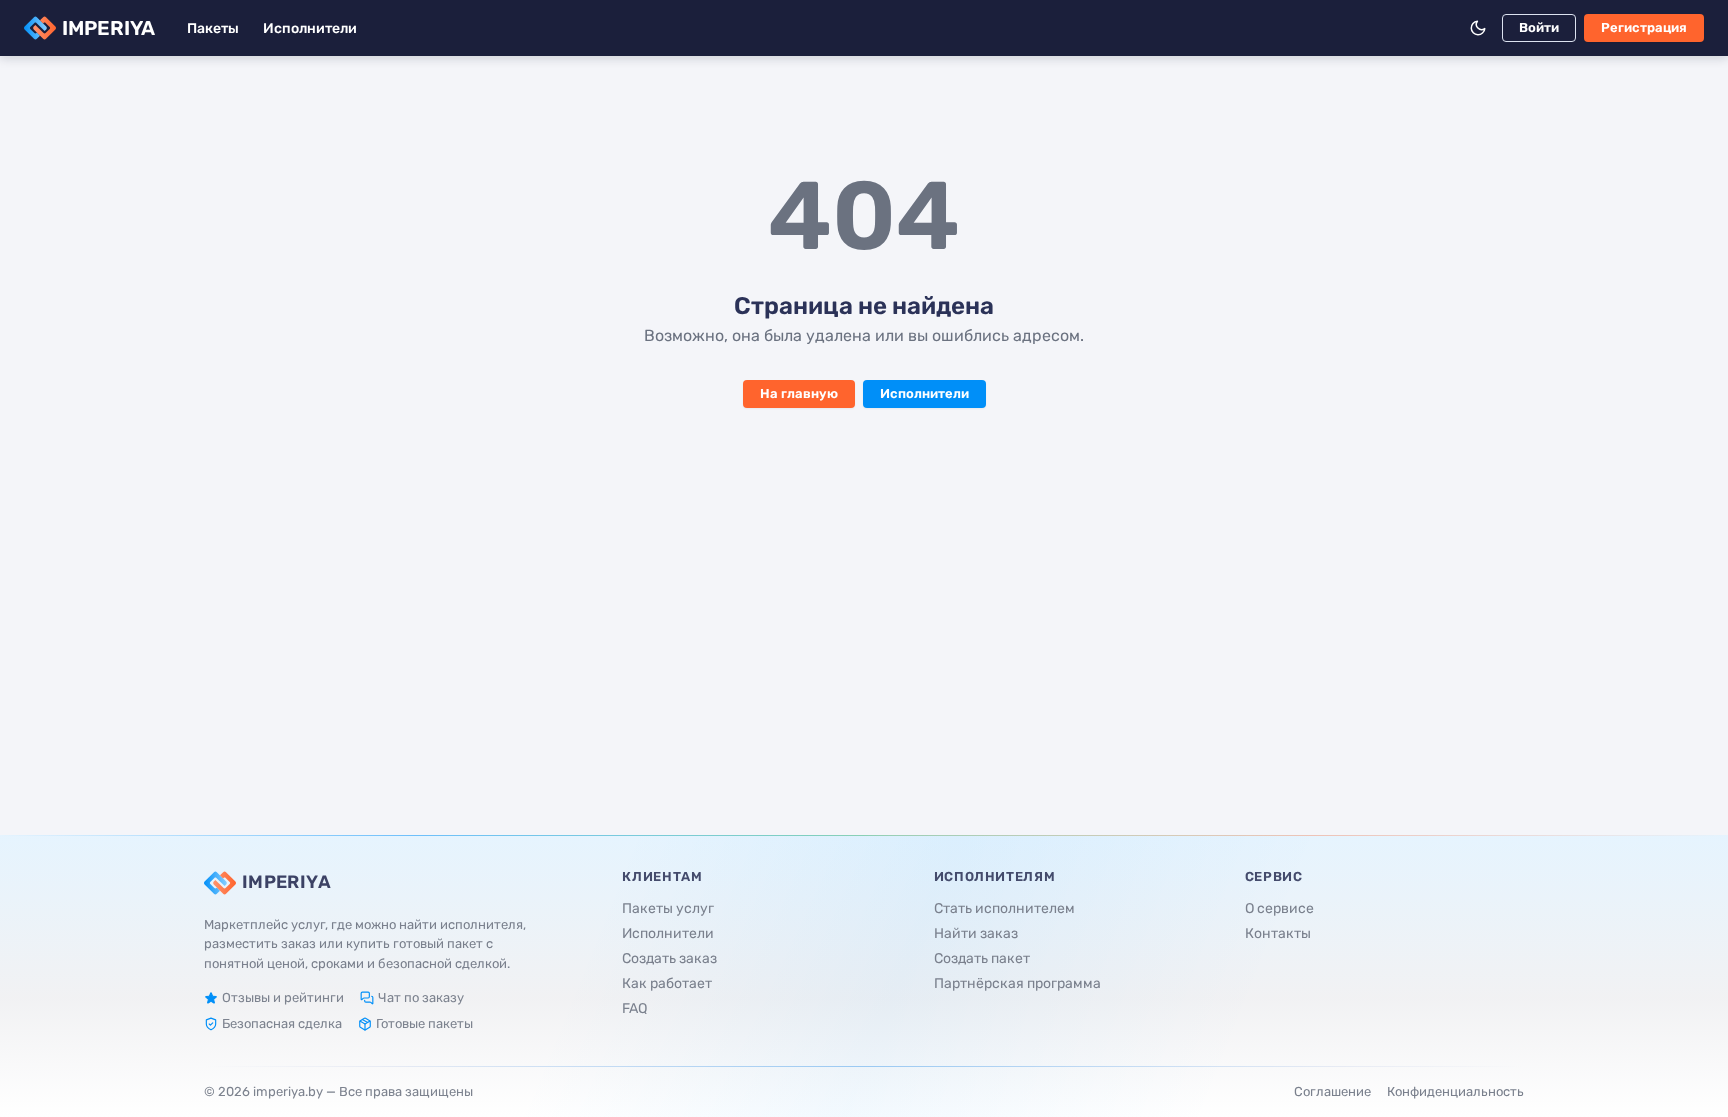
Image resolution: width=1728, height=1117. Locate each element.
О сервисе (1279, 908)
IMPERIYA (108, 28)
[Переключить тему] (1478, 28)
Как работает (667, 983)
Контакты (1278, 933)
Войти (1539, 27)
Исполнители (310, 28)
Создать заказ (669, 958)
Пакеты (213, 28)
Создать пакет (982, 958)
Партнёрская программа (1017, 983)
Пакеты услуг (668, 908)
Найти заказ (976, 933)
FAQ (634, 1008)
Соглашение (1332, 1091)
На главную (799, 393)
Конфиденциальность (1455, 1091)
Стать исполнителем (1004, 908)
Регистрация (1644, 27)
